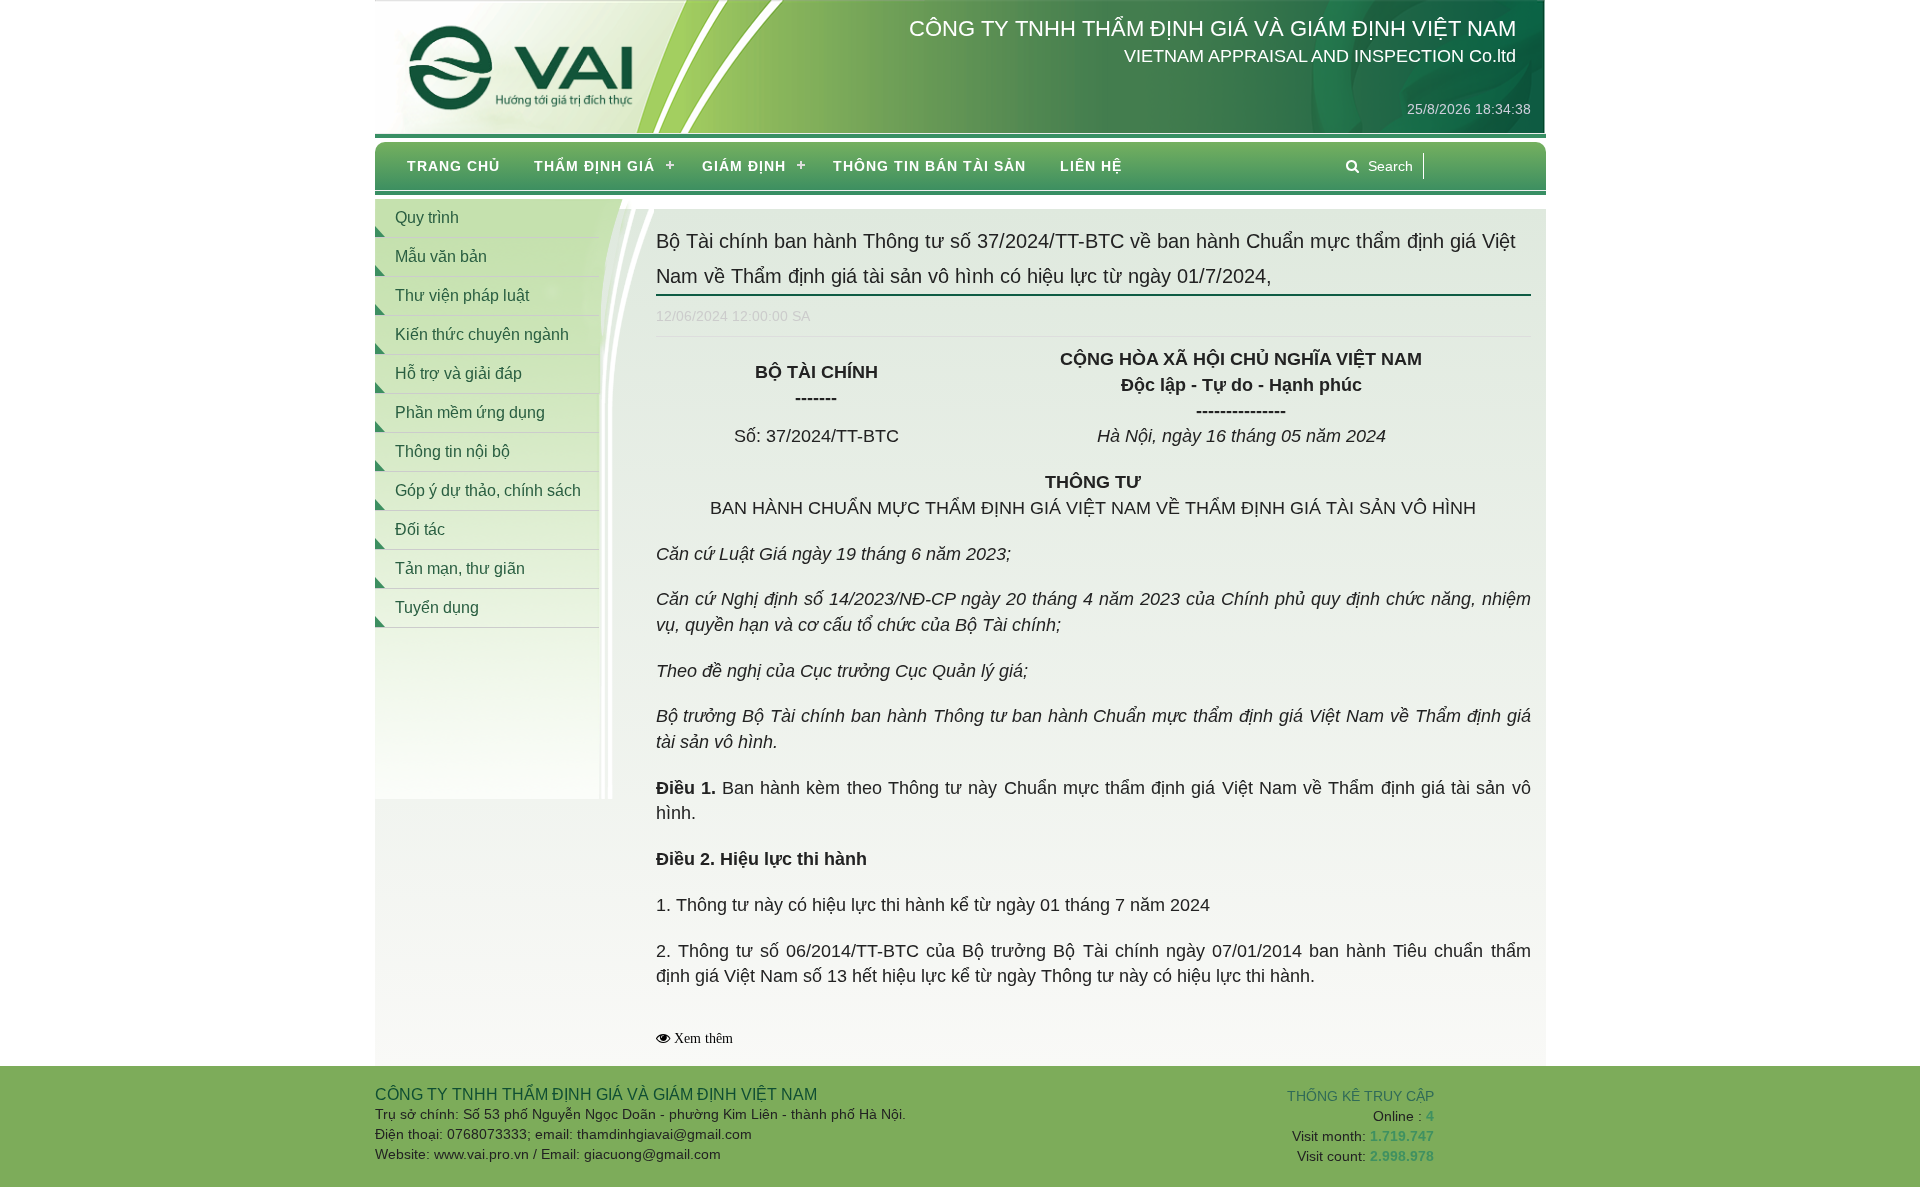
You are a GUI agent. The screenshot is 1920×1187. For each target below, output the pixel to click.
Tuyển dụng (437, 607)
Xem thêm (703, 1038)
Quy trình (427, 217)
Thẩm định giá (594, 166)
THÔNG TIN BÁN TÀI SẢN (929, 166)
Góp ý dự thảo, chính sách (488, 490)
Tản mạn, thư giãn (460, 568)
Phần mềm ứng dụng (470, 412)
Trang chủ (453, 166)
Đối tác (420, 529)
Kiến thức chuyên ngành (482, 334)
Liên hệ (1091, 166)
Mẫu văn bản (441, 256)
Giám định (744, 166)
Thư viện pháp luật (462, 295)
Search (1390, 166)
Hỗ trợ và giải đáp (458, 373)
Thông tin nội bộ (452, 451)
